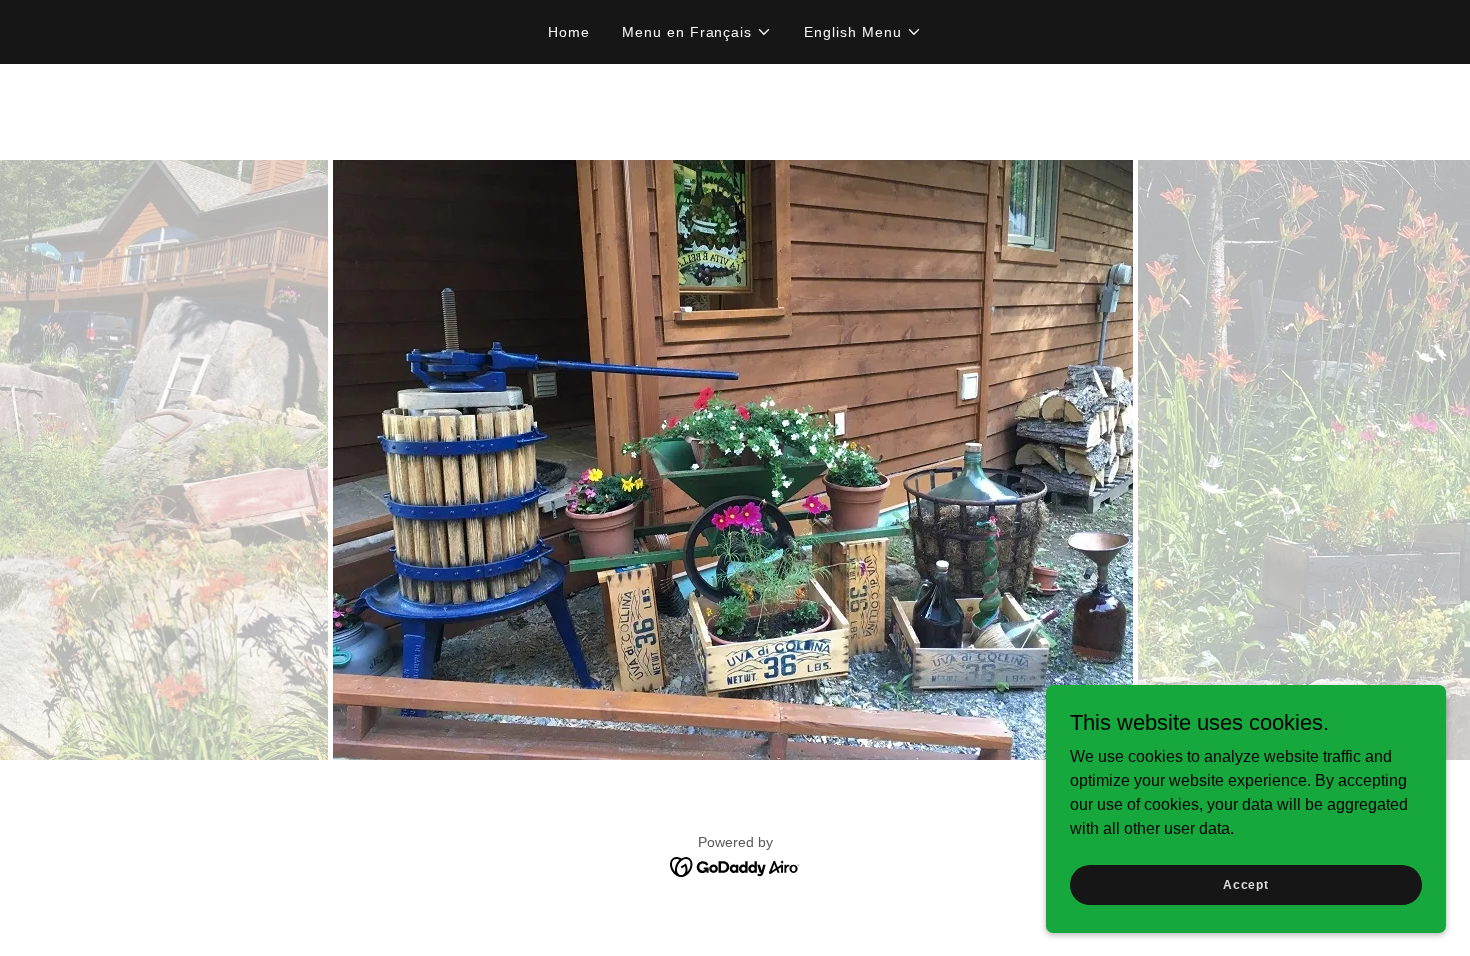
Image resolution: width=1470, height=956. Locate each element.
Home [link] (569, 32)
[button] (697, 32)
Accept (1246, 884)
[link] (735, 865)
